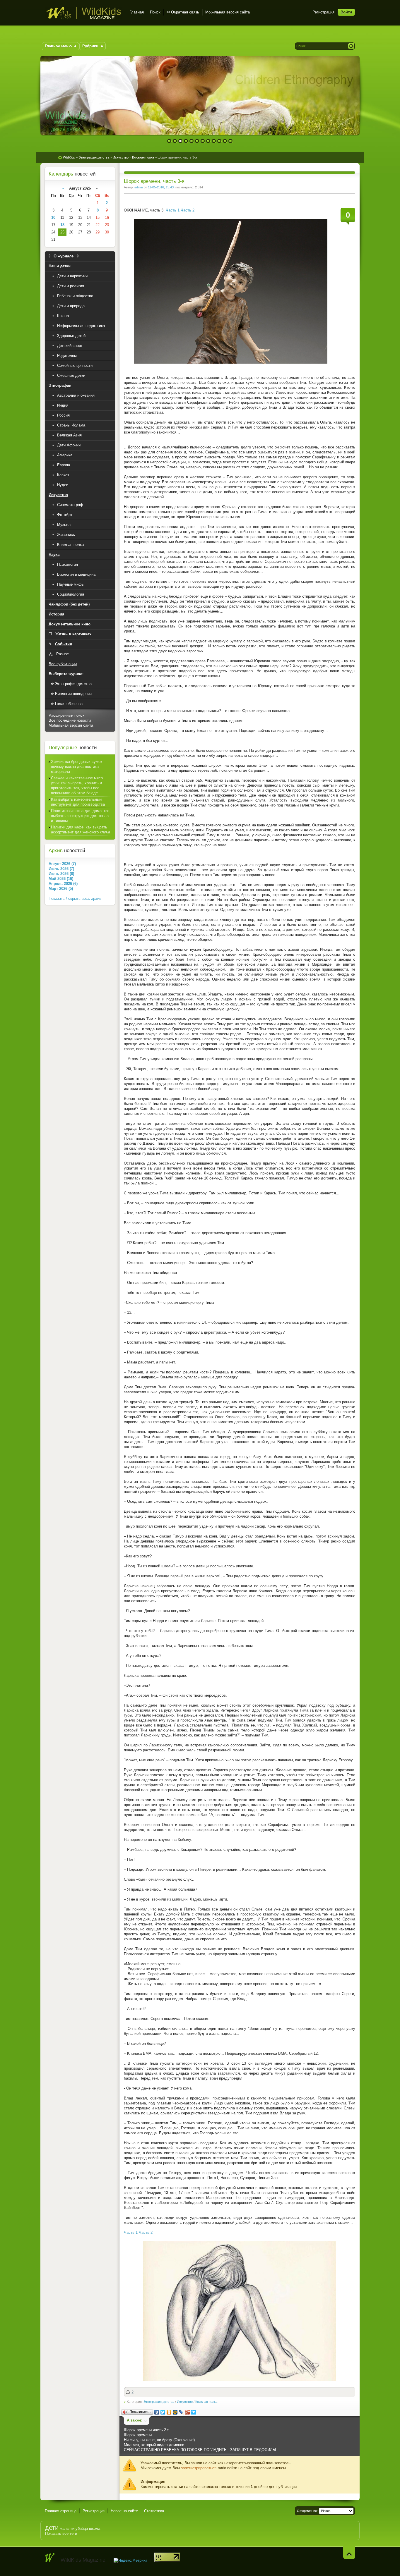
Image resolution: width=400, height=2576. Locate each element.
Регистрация (323, 12)
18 (62, 225)
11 (225, 141)
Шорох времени (138, 2435)
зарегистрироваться (199, 2468)
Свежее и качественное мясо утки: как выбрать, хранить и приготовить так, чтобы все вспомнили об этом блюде (77, 785)
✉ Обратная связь (183, 12)
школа (95, 2528)
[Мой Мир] (175, 2412)
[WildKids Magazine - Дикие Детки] (50, 2558)
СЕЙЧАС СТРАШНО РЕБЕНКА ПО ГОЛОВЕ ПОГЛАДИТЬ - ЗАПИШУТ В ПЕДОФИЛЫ (200, 2450)
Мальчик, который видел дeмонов (154, 2445)
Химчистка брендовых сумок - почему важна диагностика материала (78, 767)
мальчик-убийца (74, 2528)
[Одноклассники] (169, 2412)
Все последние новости (70, 720)
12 (231, 141)
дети (52, 2528)
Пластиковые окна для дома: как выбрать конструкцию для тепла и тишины (80, 816)
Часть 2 (188, 210)
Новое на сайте (124, 2511)
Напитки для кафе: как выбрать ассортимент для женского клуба (81, 830)
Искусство (185, 2402)
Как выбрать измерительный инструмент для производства (78, 802)
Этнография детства (159, 2402)
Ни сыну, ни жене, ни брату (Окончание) (159, 2440)
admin (139, 187)
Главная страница (61, 2511)
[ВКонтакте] (157, 2412)
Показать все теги (61, 2533)
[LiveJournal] (181, 2412)
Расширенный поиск (66, 715)
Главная (137, 12)
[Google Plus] (188, 2412)
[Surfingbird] (194, 2412)
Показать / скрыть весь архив (75, 898)
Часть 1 (173, 210)
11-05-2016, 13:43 (161, 187)
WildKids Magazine (84, 13)
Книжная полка (206, 2402)
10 (219, 141)
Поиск (155, 12)
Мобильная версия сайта (228, 12)
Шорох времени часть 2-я (147, 2430)
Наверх (349, 2553)
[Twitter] (163, 2412)
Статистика (154, 2511)
